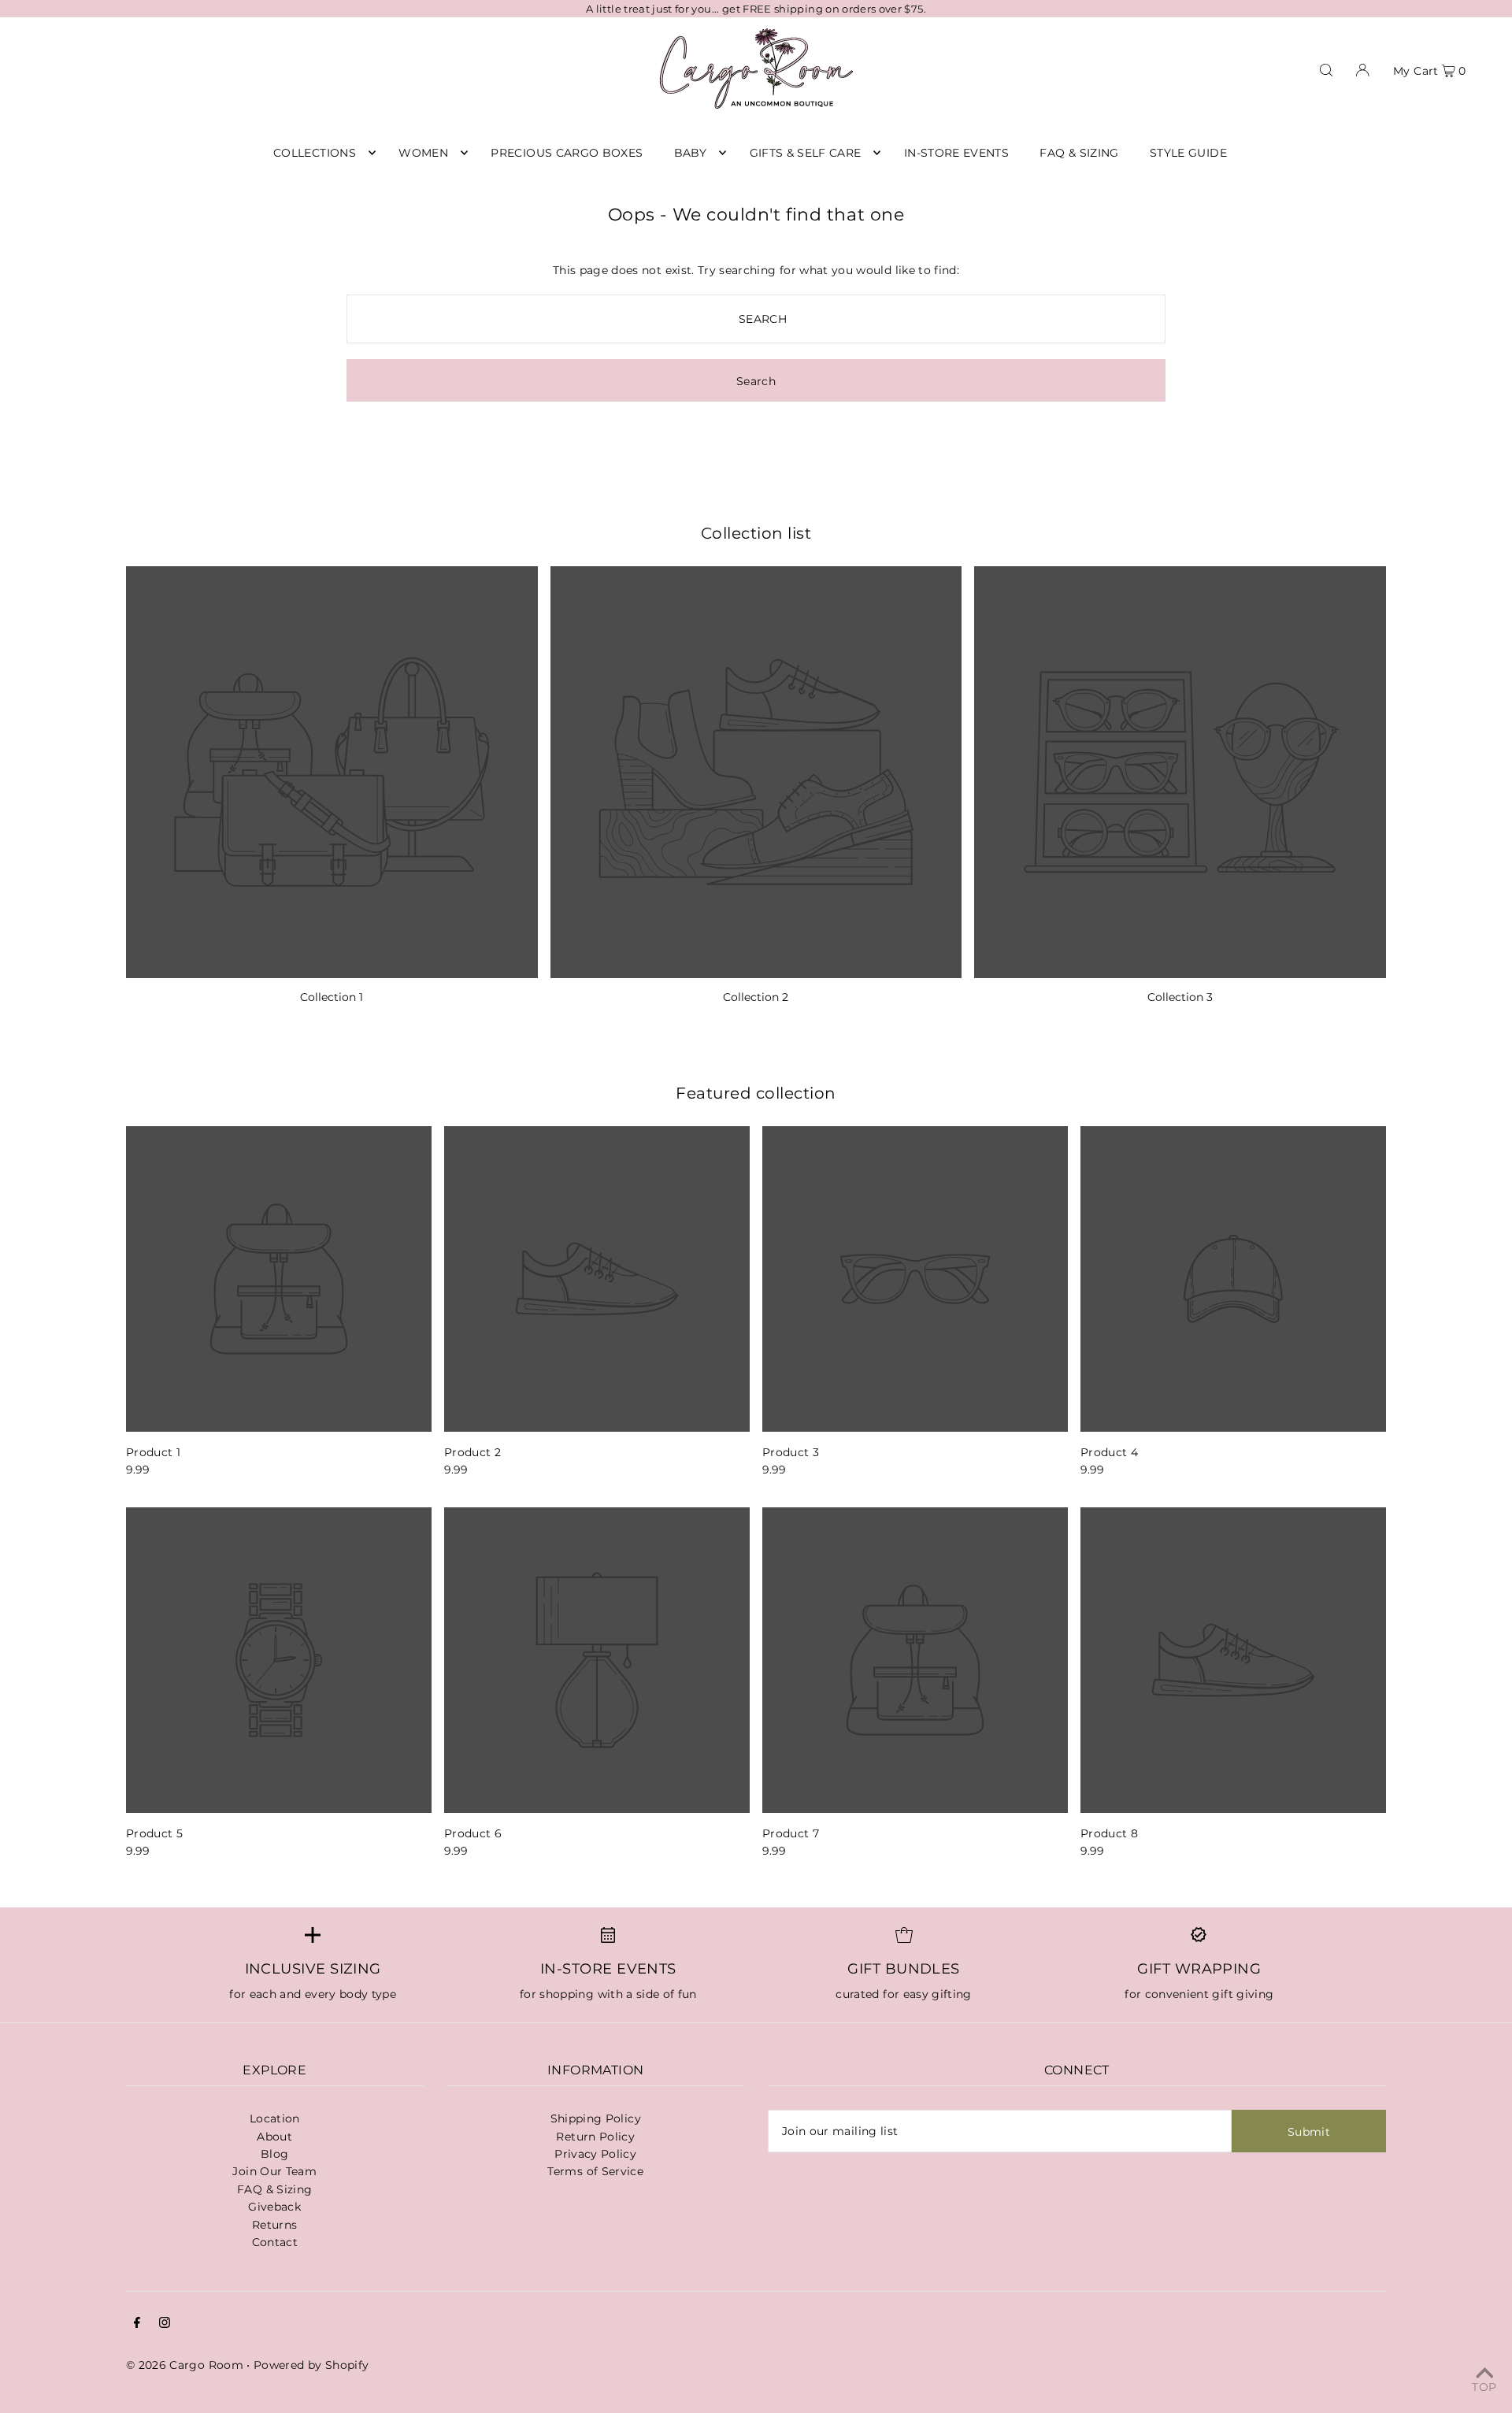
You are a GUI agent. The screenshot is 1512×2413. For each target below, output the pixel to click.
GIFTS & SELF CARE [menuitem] (806, 153)
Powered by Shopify (311, 2365)
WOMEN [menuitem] (423, 153)
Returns (274, 2225)
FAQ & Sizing (274, 2189)
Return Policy (595, 2137)
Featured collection (756, 1093)
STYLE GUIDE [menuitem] (1188, 153)
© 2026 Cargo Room (185, 2365)
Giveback (274, 2207)
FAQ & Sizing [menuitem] (1079, 153)
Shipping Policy (596, 2118)
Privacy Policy (595, 2154)
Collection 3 (1180, 997)
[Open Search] (1326, 69)
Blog (274, 2154)
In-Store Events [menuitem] (956, 153)
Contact (275, 2242)
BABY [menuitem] (690, 153)
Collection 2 (756, 997)
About (274, 2137)
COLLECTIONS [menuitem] (315, 153)
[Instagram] (165, 2324)
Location (275, 2118)
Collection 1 (332, 997)
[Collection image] (332, 772)
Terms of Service (595, 2171)
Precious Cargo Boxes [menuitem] (567, 153)
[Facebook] (137, 2324)
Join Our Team (274, 2171)
